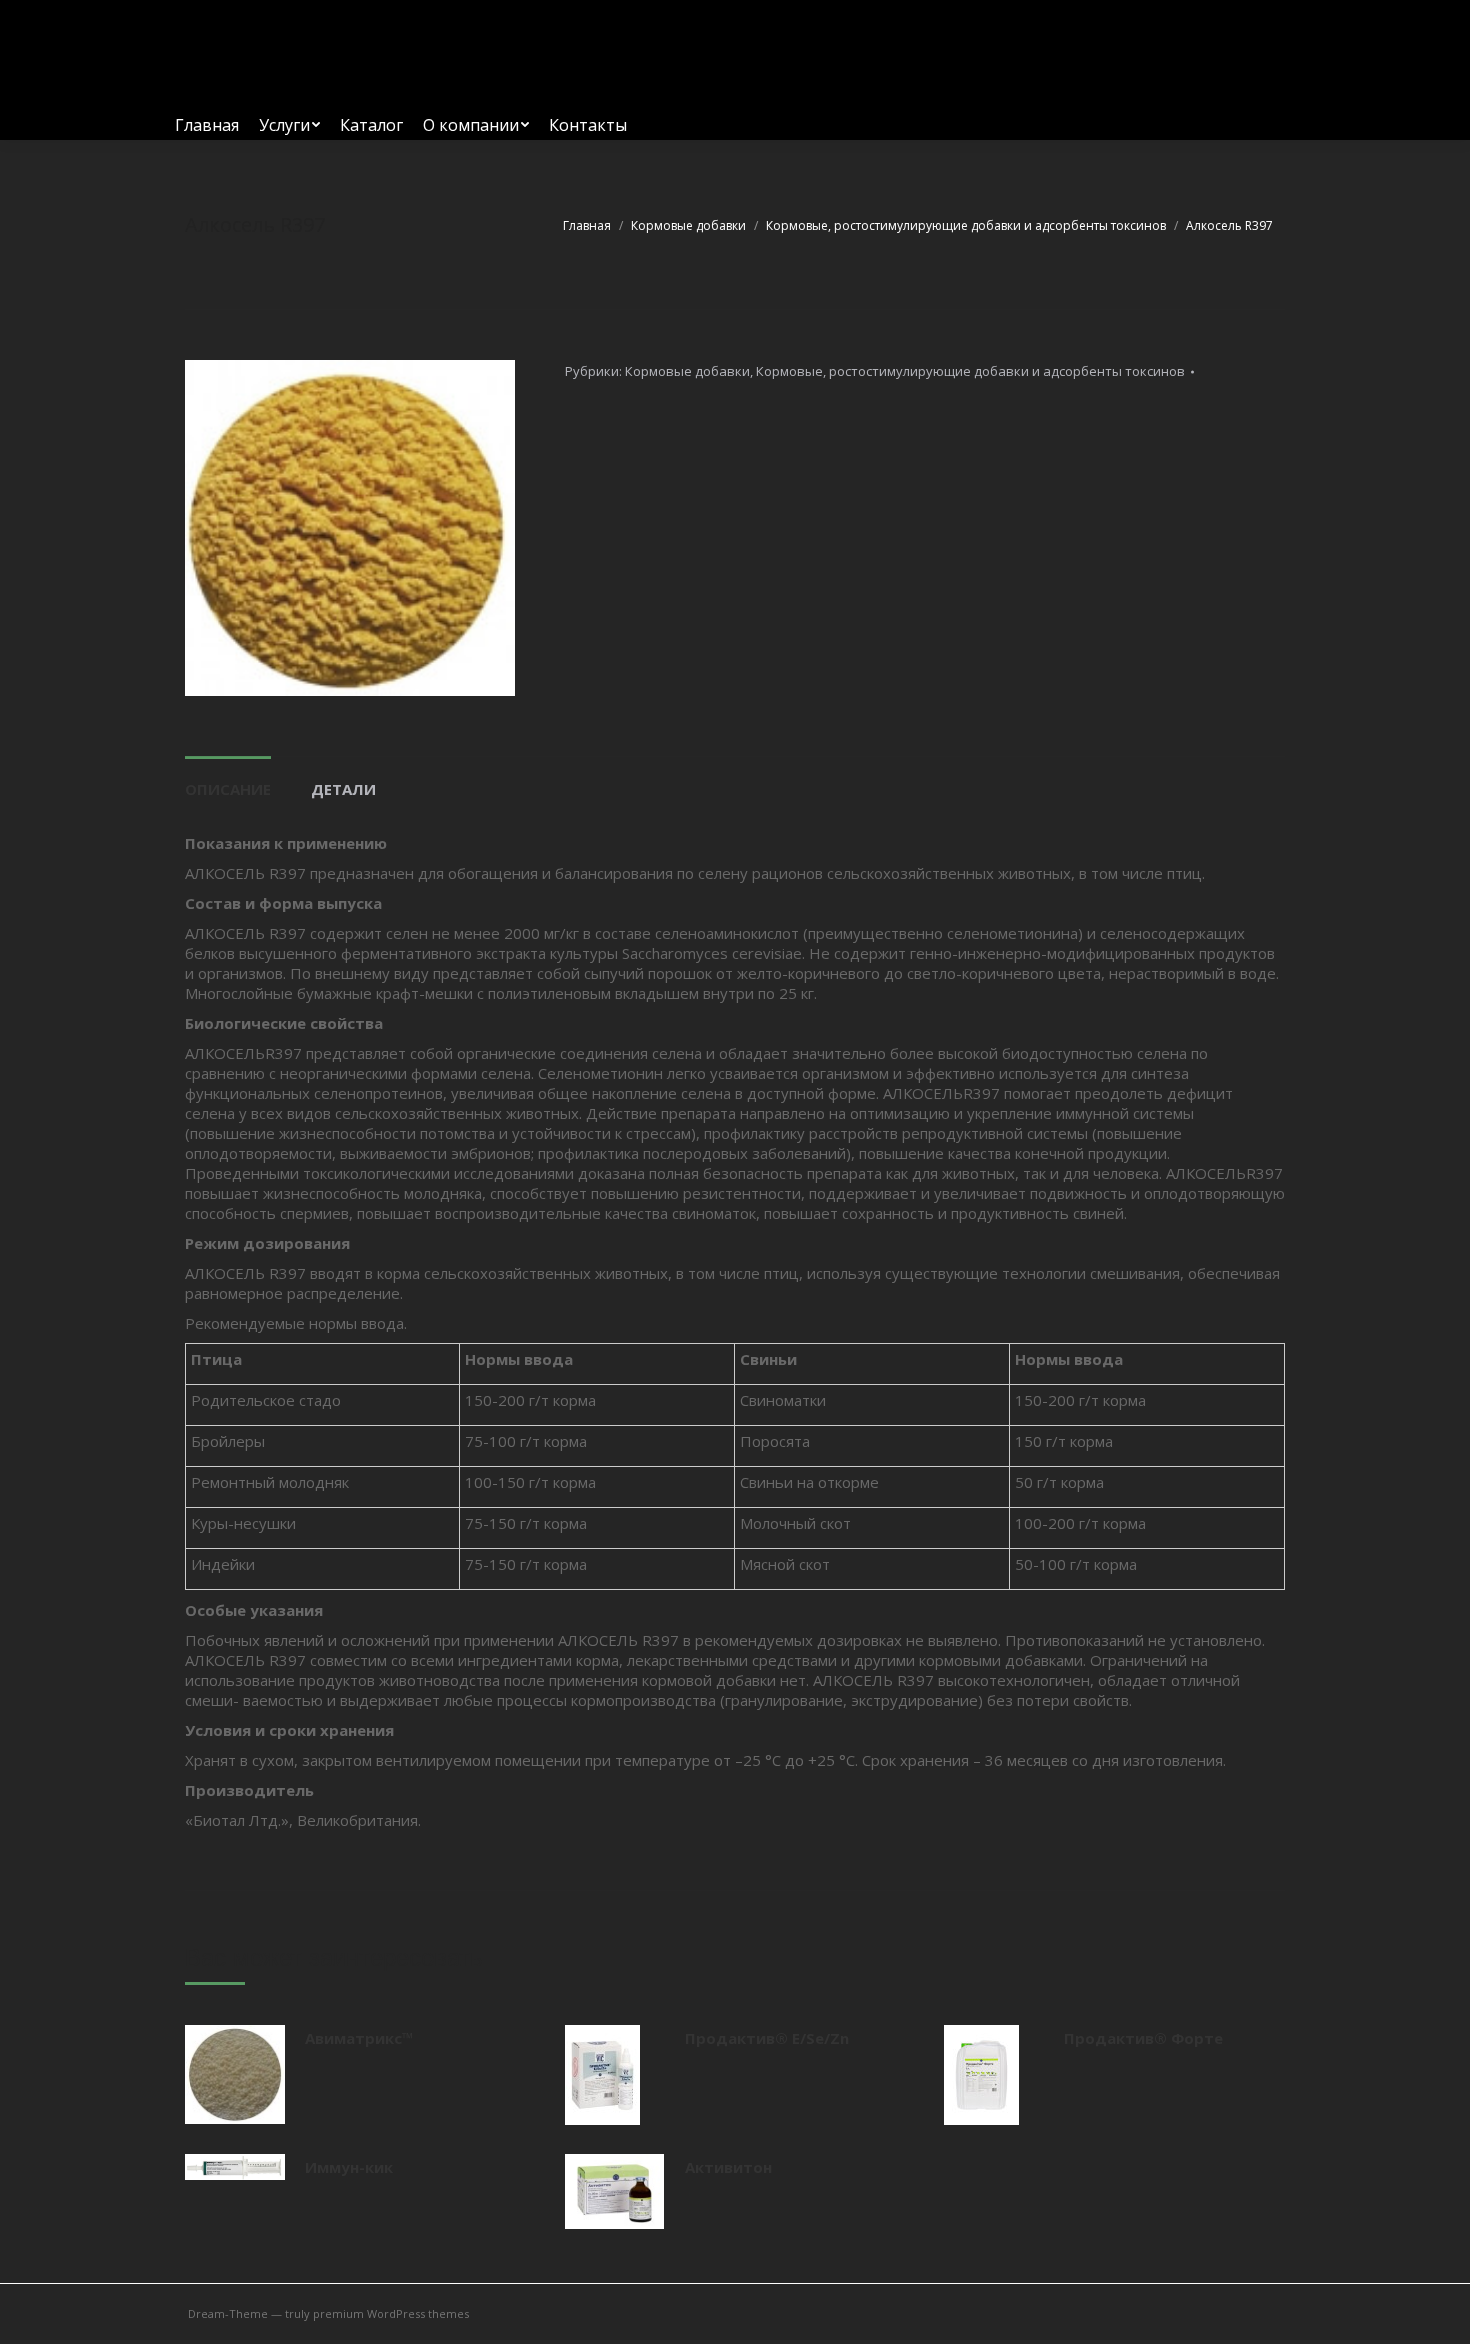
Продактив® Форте (1143, 2038)
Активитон (728, 2167)
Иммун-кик (349, 2167)
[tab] (228, 779)
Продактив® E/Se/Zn (767, 2038)
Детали (343, 789)
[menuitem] (207, 125)
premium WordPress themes (391, 2313)
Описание (228, 789)
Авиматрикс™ (359, 2038)
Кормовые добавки (687, 371)
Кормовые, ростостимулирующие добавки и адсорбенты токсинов (970, 371)
